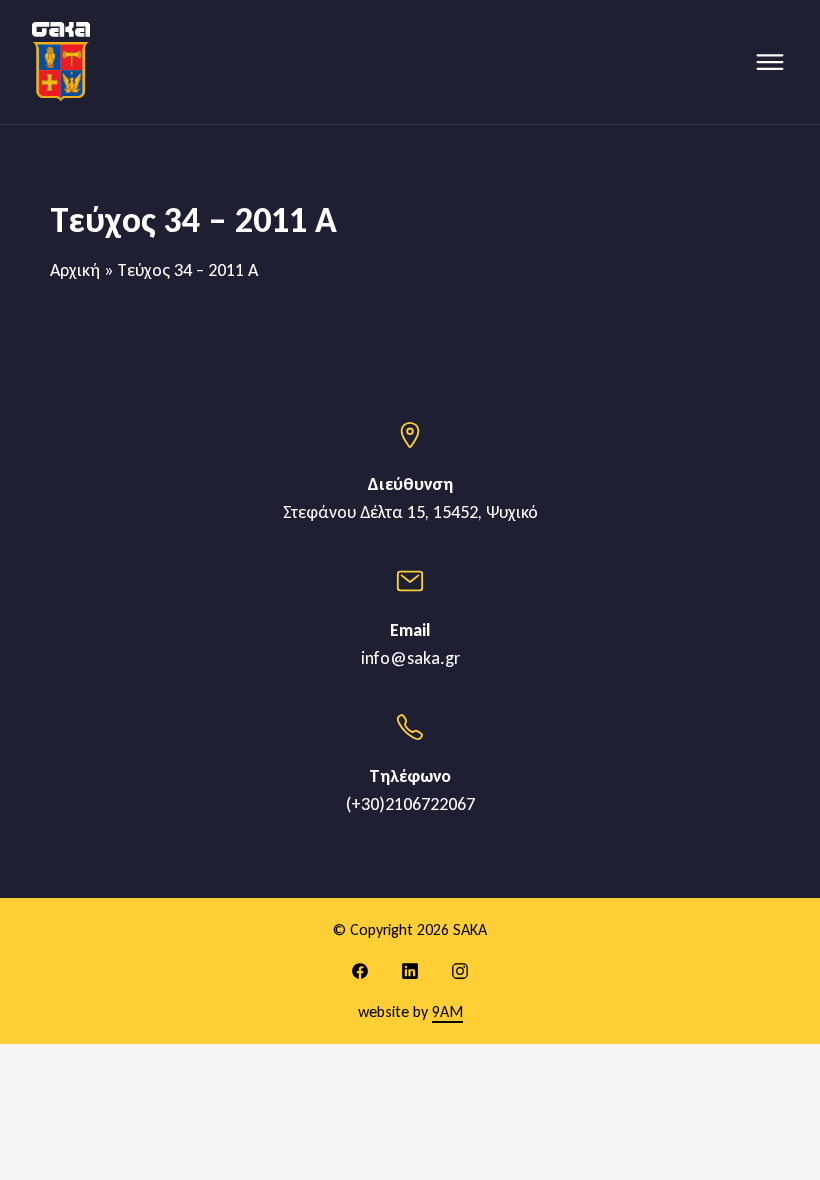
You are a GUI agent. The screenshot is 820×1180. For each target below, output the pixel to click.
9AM (447, 1011)
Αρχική (75, 270)
